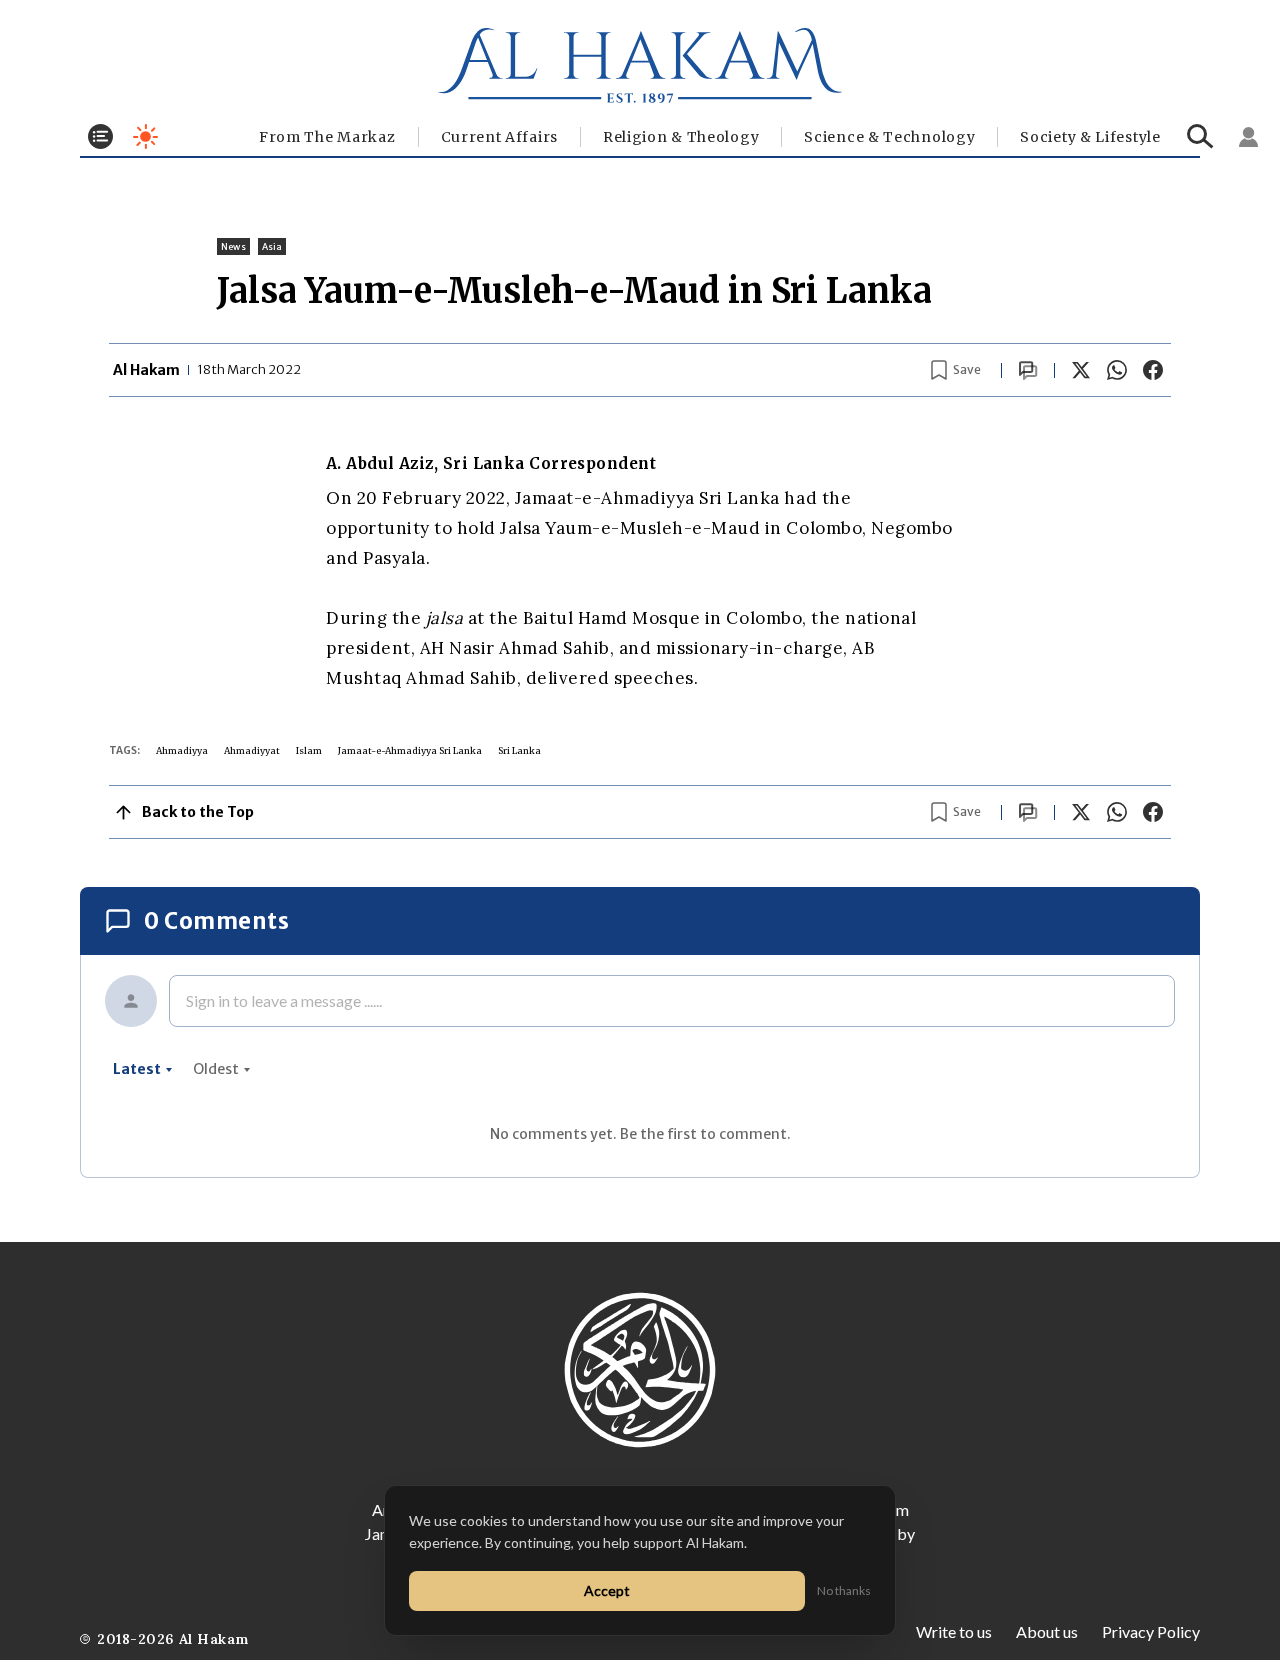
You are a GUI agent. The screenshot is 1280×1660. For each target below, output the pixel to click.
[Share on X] (1081, 370)
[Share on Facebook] (1153, 370)
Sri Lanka (519, 750)
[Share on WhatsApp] (1117, 370)
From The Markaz (327, 137)
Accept (607, 1590)
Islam (309, 750)
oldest (216, 1069)
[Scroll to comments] (1028, 370)
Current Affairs (500, 137)
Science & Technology (889, 137)
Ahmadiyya (182, 750)
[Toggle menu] (100, 136)
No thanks (844, 1590)
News (233, 246)
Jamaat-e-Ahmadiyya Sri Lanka (410, 750)
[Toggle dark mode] (145, 136)
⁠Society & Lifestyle (1090, 137)
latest (137, 1069)
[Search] (1200, 136)
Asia (272, 246)
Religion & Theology (681, 137)
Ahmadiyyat (252, 750)
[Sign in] (1249, 137)
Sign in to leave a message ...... (284, 1000)
